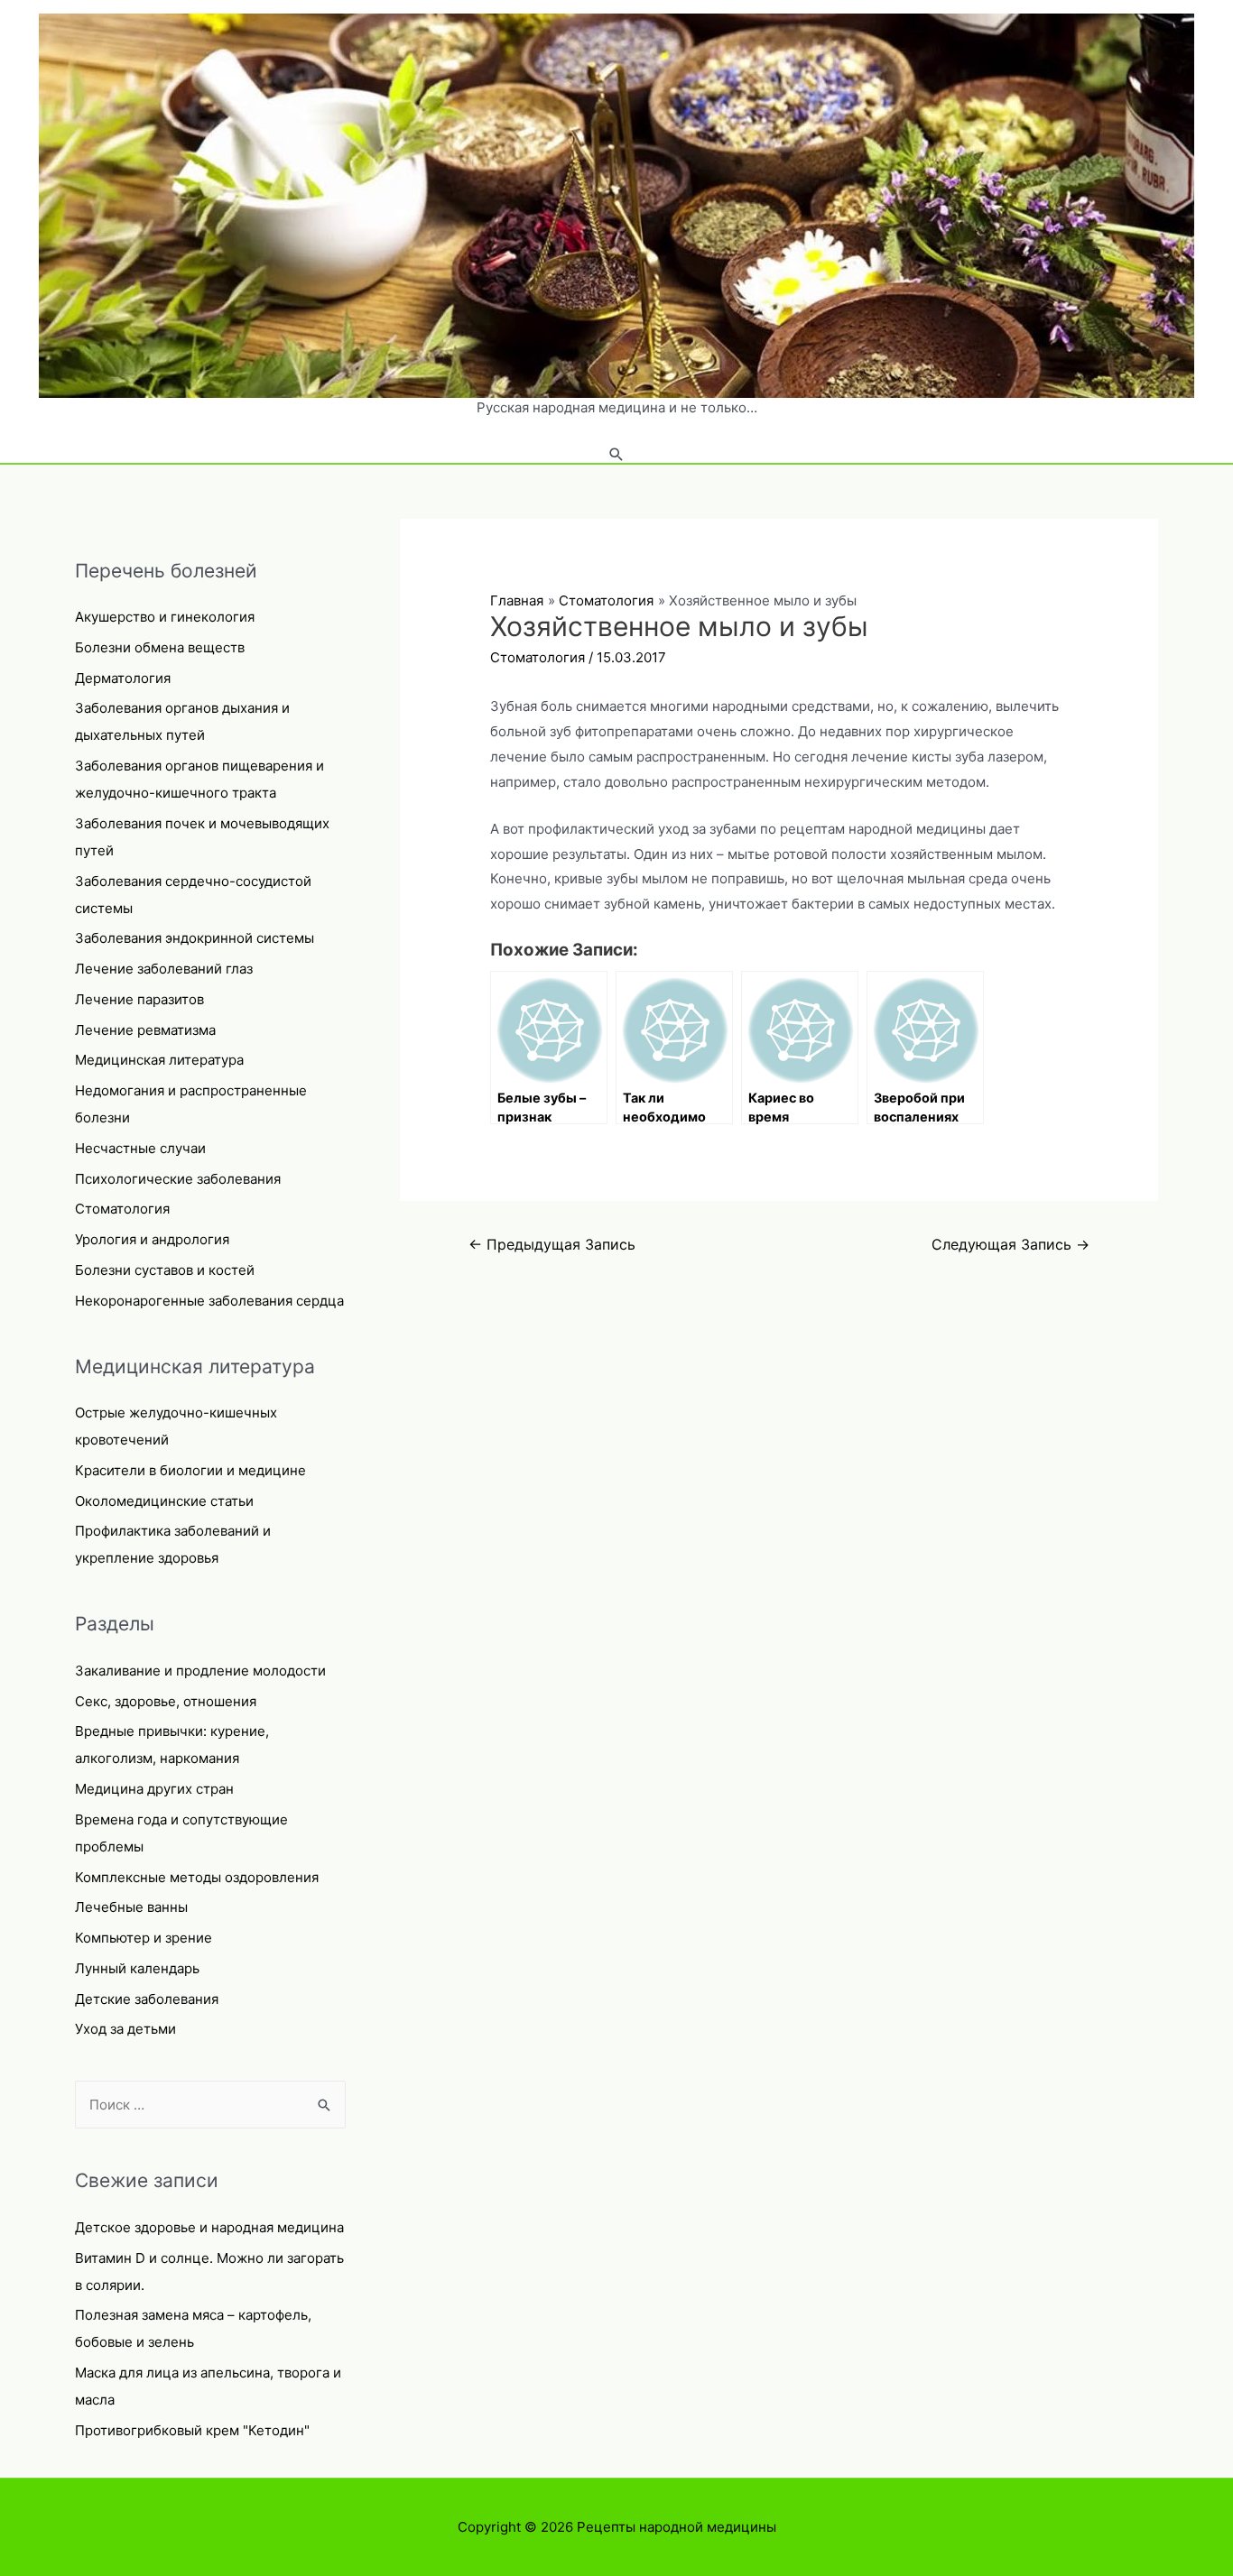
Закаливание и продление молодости (200, 1671)
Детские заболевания (147, 1999)
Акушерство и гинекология (165, 617)
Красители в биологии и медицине (190, 1470)
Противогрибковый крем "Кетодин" (192, 2430)
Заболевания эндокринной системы (195, 938)
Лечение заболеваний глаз (164, 969)
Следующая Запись (1011, 1245)
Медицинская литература (159, 1060)
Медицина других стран (154, 1789)
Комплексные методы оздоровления (197, 1877)
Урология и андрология (152, 1239)
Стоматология (122, 1209)
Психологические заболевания (178, 1179)
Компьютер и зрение (144, 1938)
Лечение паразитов (139, 999)
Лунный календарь (137, 1968)
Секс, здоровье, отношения (166, 1701)
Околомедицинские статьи (164, 1501)
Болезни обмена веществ (160, 647)
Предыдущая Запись (552, 1245)
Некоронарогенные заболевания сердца (209, 1301)
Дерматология (123, 678)
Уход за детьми (125, 2029)
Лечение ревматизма (145, 1030)
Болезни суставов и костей (165, 1270)
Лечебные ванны (131, 1907)
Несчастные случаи (140, 1148)
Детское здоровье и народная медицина (209, 2227)
